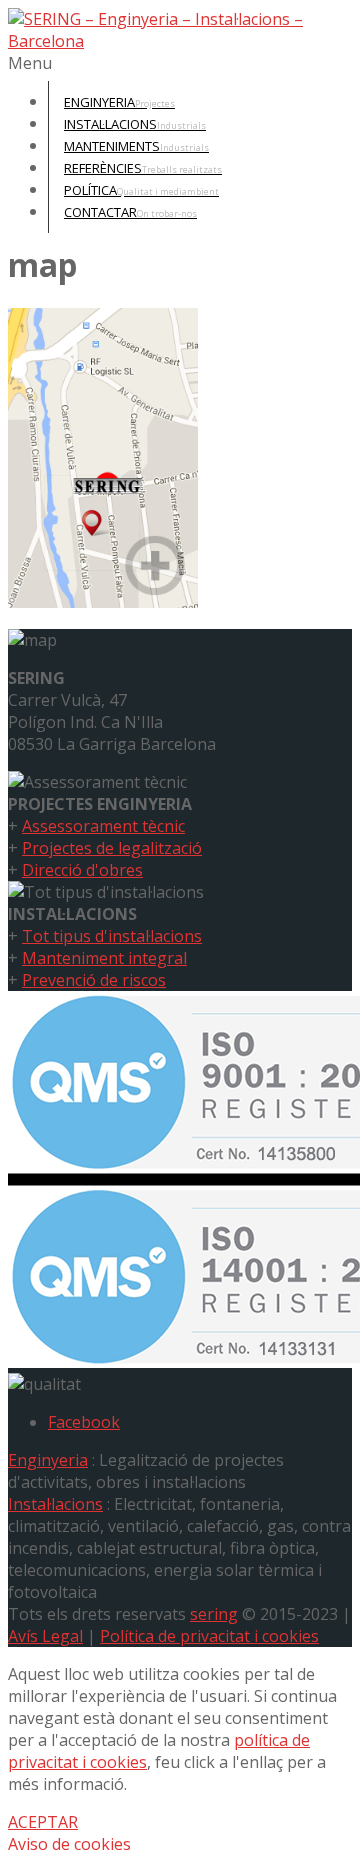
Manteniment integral (104, 958)
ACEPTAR (43, 1822)
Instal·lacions (55, 1504)
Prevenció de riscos (94, 980)
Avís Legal (45, 1636)
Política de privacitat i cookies (209, 1636)
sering (214, 1614)
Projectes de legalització (112, 848)
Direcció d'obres (82, 870)
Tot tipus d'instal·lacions (112, 936)
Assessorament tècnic (103, 826)
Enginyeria (48, 1460)
